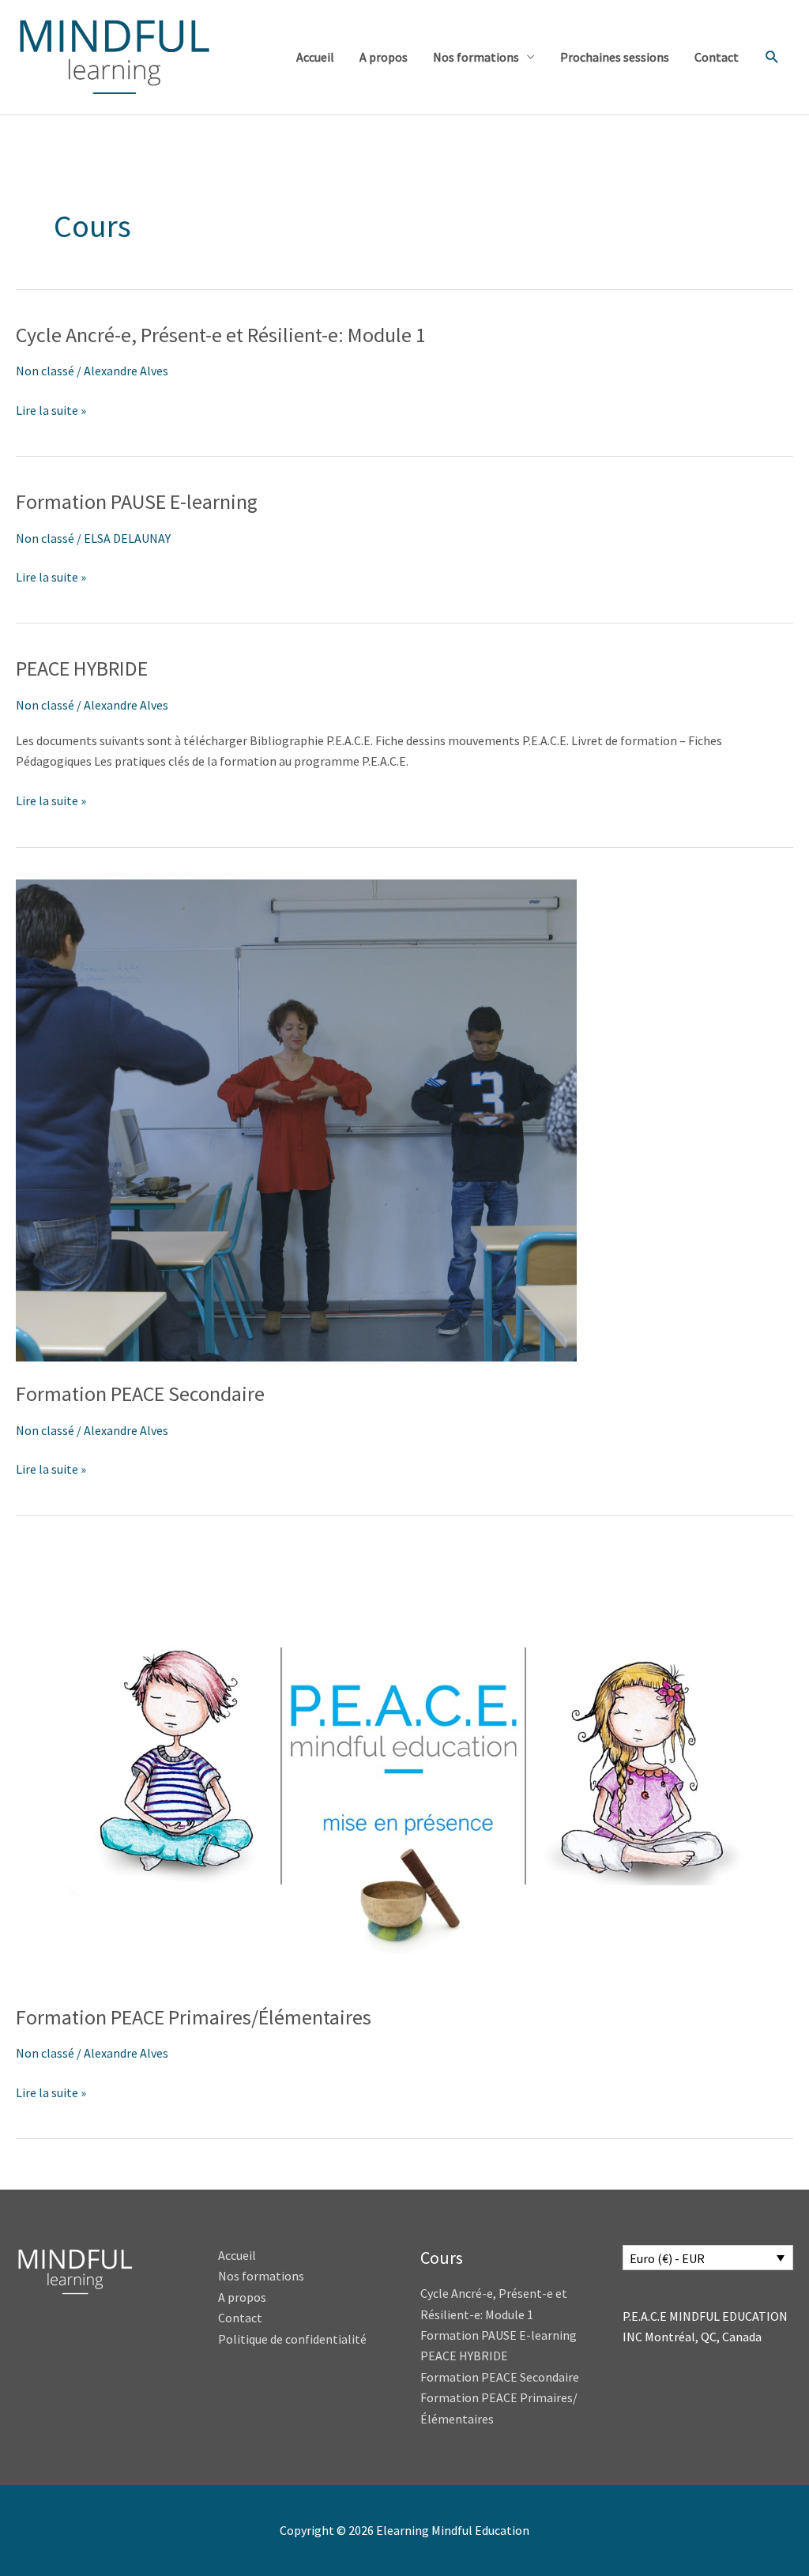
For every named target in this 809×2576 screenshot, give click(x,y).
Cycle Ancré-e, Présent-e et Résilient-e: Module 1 (221, 335)
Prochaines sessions (615, 57)
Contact (717, 57)
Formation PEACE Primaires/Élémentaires (194, 2017)
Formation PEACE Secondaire (140, 1393)
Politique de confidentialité (292, 2339)
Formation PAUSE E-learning (137, 501)
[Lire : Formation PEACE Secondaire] (296, 1119)
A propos (384, 57)
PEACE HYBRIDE (84, 668)
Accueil (315, 57)
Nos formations (476, 57)
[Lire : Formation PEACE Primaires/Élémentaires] (404, 1764)
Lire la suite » (51, 411)
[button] (772, 57)
